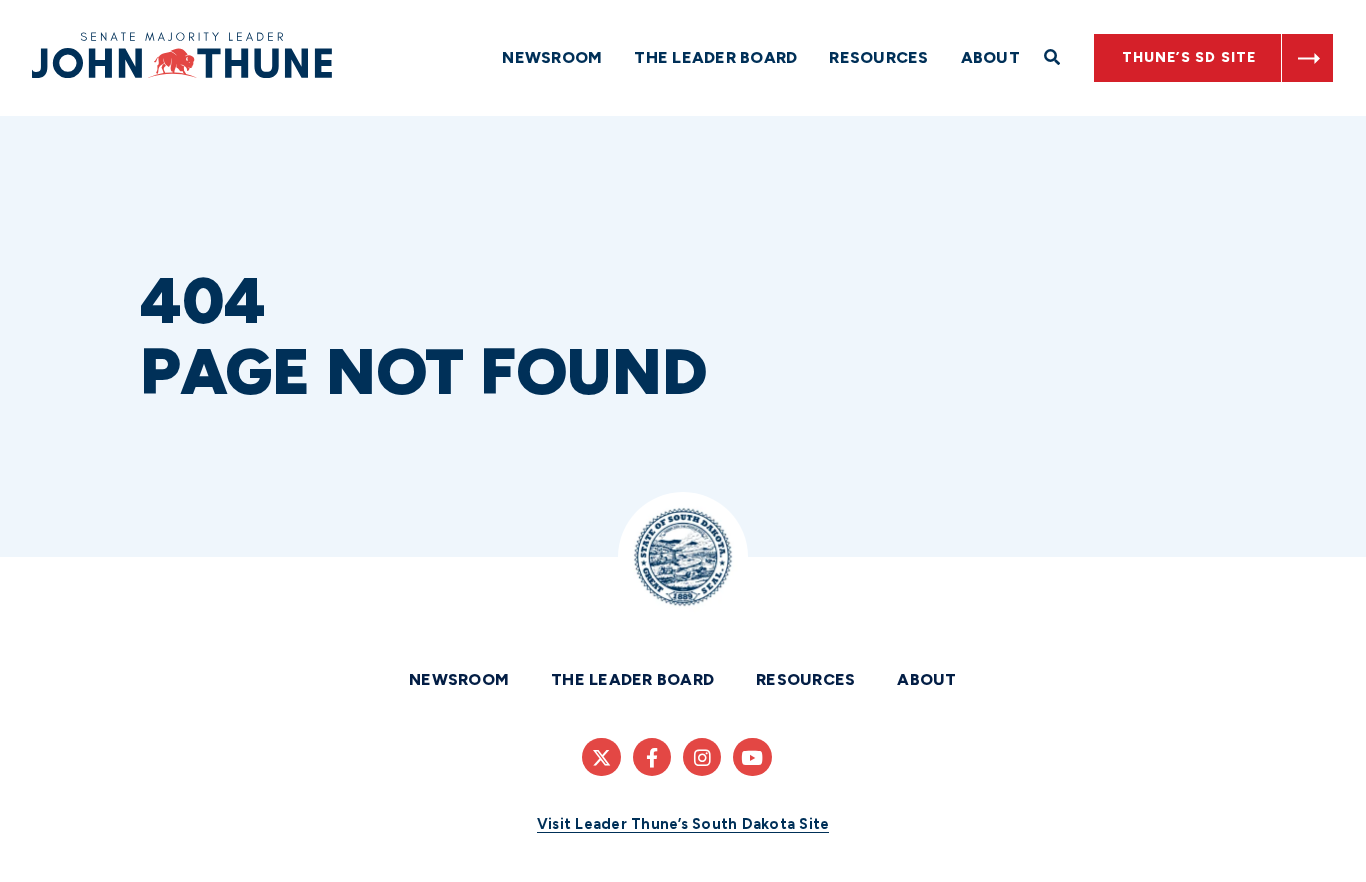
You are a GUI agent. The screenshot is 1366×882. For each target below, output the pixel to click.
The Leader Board (715, 57)
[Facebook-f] (652, 757)
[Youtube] (752, 757)
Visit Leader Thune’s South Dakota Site (683, 824)
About (990, 57)
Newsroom (552, 57)
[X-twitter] (601, 757)
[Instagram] (702, 757)
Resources (878, 57)
